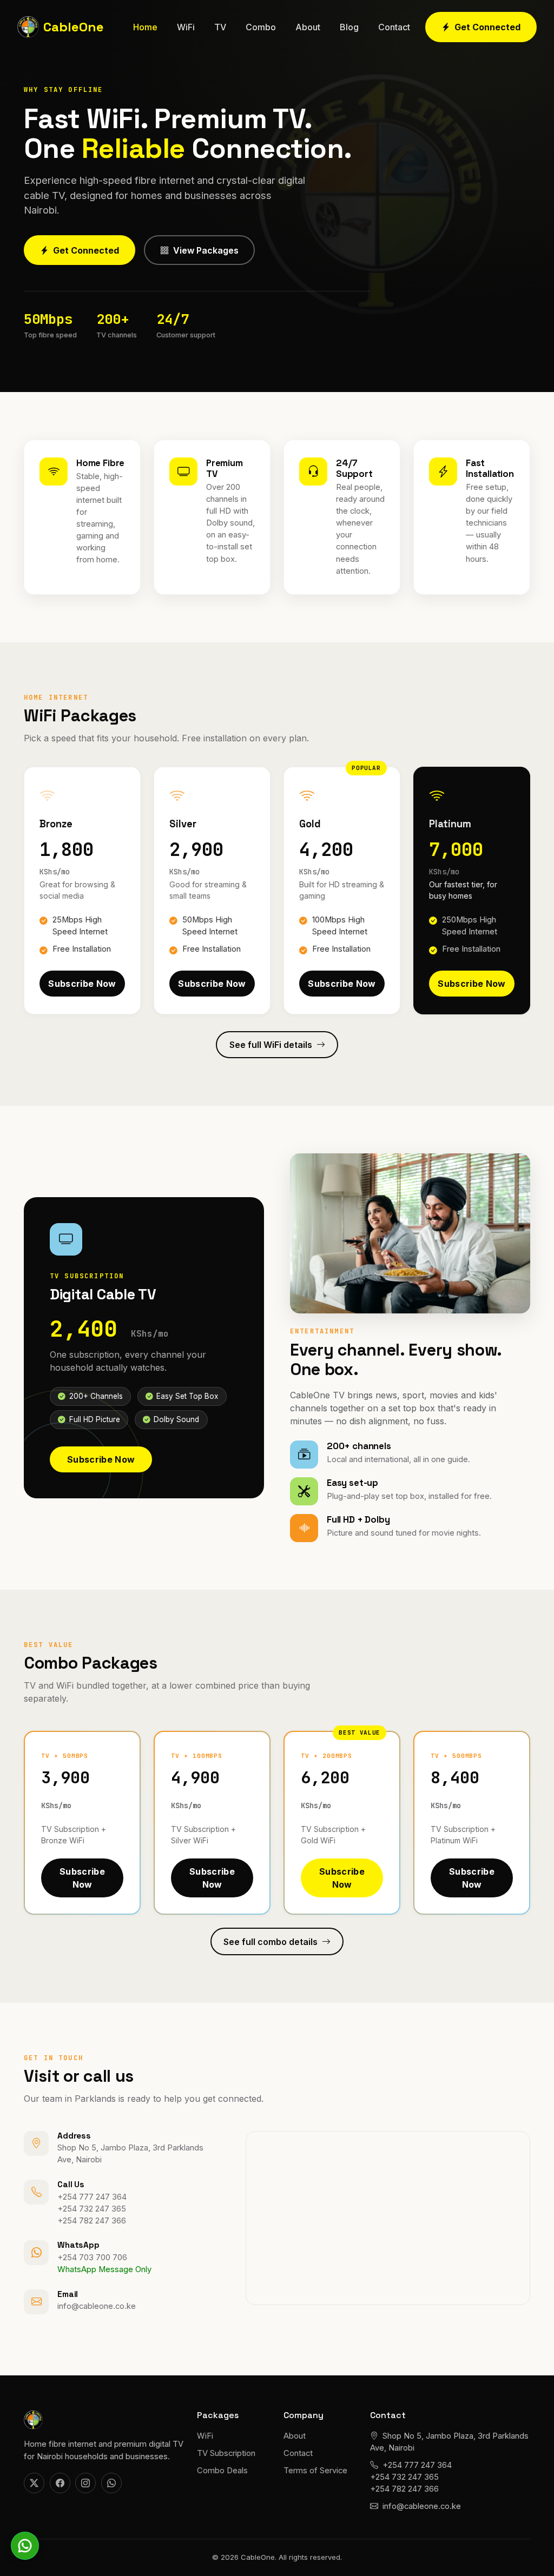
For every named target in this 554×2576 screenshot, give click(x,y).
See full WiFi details (271, 1045)
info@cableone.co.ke (97, 2306)
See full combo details (271, 1942)
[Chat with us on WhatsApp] (25, 2546)
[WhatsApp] (111, 2483)
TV (220, 27)
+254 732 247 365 (92, 2209)
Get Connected (487, 27)
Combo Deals (222, 2471)
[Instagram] (85, 2483)
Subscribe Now (82, 987)
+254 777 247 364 (92, 2197)
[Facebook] (60, 2483)
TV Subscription (226, 2453)
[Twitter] (34, 2483)
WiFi (186, 27)
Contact (394, 27)
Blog (349, 27)
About (308, 27)
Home (145, 27)
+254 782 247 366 (92, 2221)
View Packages (206, 250)
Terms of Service (315, 2471)
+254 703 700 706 (92, 2258)
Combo (261, 27)
